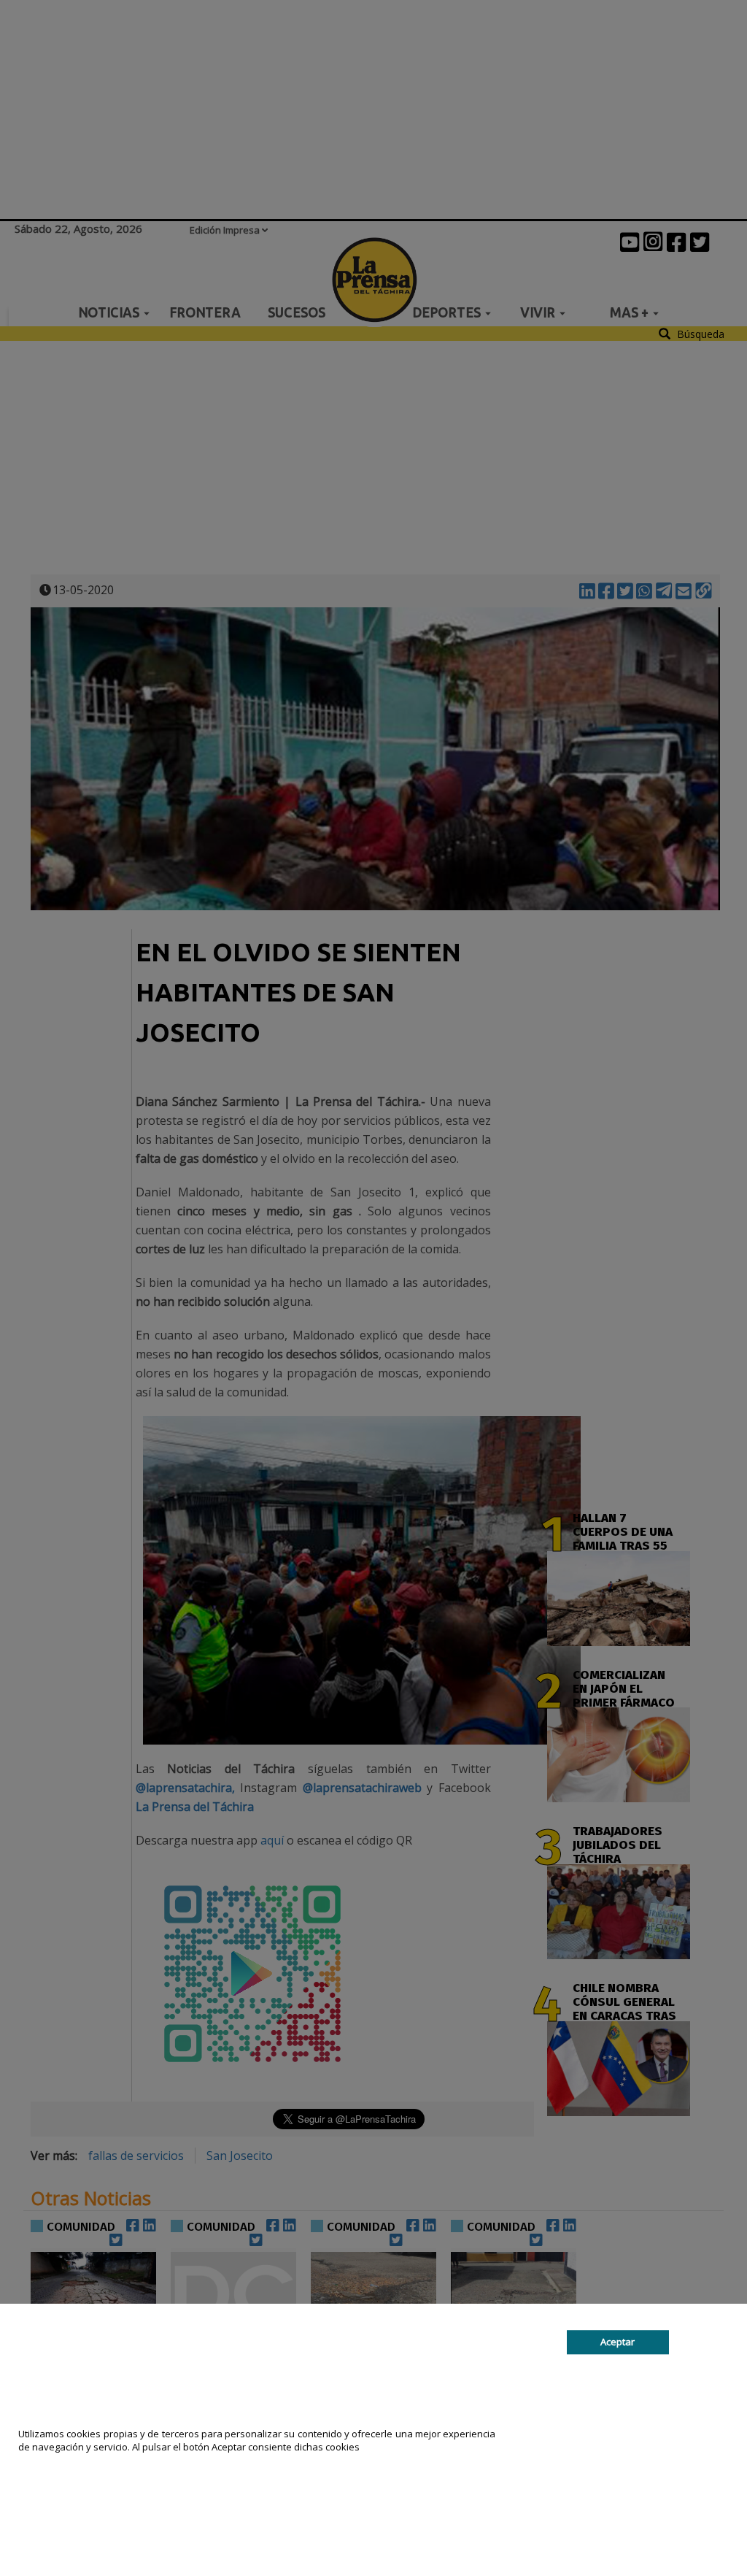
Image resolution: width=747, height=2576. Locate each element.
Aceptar (618, 2342)
